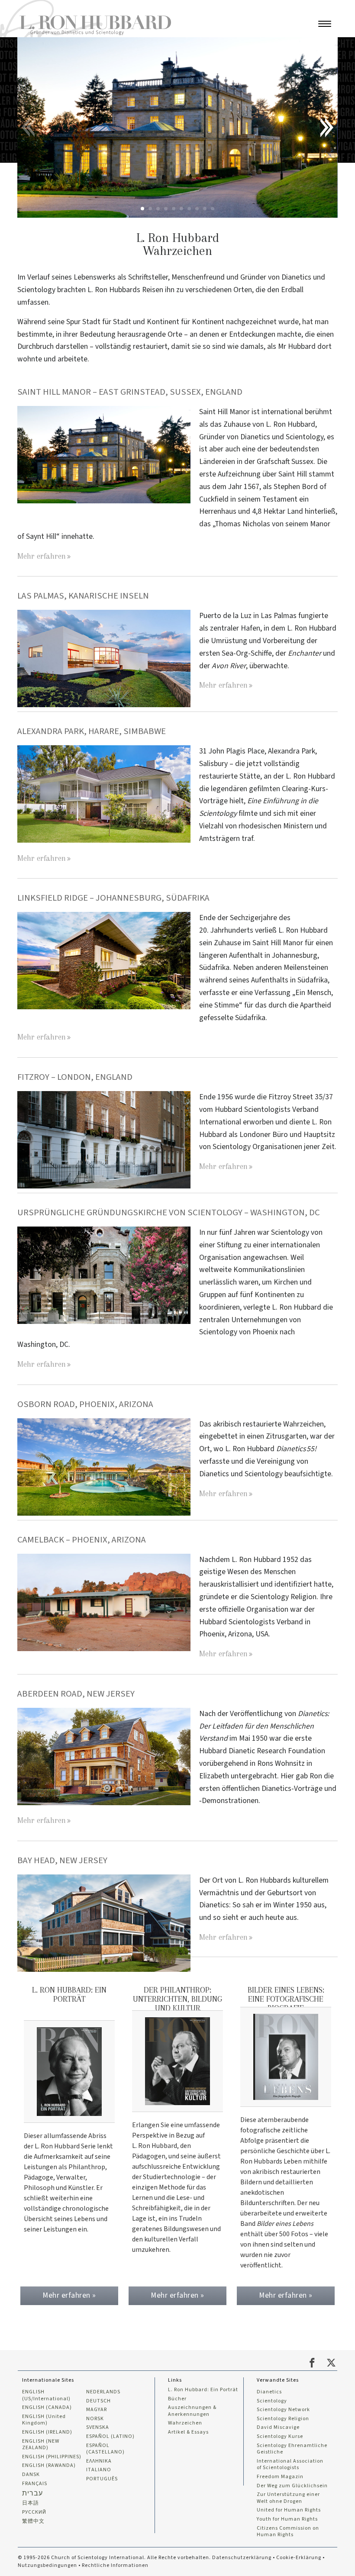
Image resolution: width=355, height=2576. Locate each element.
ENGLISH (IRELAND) (47, 2432)
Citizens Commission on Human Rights (288, 2532)
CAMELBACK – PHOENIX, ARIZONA (82, 1540)
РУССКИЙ (34, 2512)
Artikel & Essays (188, 2432)
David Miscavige (278, 2428)
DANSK (31, 2475)
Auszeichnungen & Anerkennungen (192, 2411)
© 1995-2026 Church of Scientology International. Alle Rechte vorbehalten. (115, 2558)
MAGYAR (97, 2410)
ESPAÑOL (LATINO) (110, 2437)
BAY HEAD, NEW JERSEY (62, 1860)
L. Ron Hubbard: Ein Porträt (203, 2390)
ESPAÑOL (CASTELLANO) (105, 2449)
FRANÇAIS (35, 2484)
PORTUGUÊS (102, 2479)
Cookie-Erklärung (299, 2558)
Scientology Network (283, 2410)
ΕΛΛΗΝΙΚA (99, 2461)
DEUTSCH (98, 2401)
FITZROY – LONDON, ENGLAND (76, 1077)
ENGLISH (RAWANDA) (49, 2466)
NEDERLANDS (103, 2392)
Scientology (272, 2401)
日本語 (31, 2503)
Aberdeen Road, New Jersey (76, 1694)
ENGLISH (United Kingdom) (44, 2420)
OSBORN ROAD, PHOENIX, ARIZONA (85, 1404)
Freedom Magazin (280, 2477)
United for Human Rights (289, 2510)
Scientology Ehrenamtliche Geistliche (292, 2449)
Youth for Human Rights (287, 2519)
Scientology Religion (283, 2419)
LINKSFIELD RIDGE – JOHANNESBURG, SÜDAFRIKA (114, 898)
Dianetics (269, 2392)
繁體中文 (33, 2521)
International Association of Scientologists (290, 2465)
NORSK (95, 2419)
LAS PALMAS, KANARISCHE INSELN (83, 596)
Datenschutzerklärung (242, 2558)
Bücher (177, 2399)
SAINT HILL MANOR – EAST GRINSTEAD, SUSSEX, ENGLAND (131, 392)
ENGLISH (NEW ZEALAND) (41, 2445)
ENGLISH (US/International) (46, 2395)
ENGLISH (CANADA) (47, 2408)
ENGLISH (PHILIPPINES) (52, 2457)
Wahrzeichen (185, 2423)
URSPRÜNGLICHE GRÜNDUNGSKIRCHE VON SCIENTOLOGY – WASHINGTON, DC (169, 1212)
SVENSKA (98, 2428)
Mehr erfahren (42, 556)
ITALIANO (99, 2470)
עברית (32, 2493)
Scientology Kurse (280, 2437)
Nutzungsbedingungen (47, 2565)
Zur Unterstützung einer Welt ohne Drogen (288, 2498)
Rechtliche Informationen (115, 2565)
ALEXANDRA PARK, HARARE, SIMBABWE (92, 731)
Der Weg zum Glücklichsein (292, 2486)
